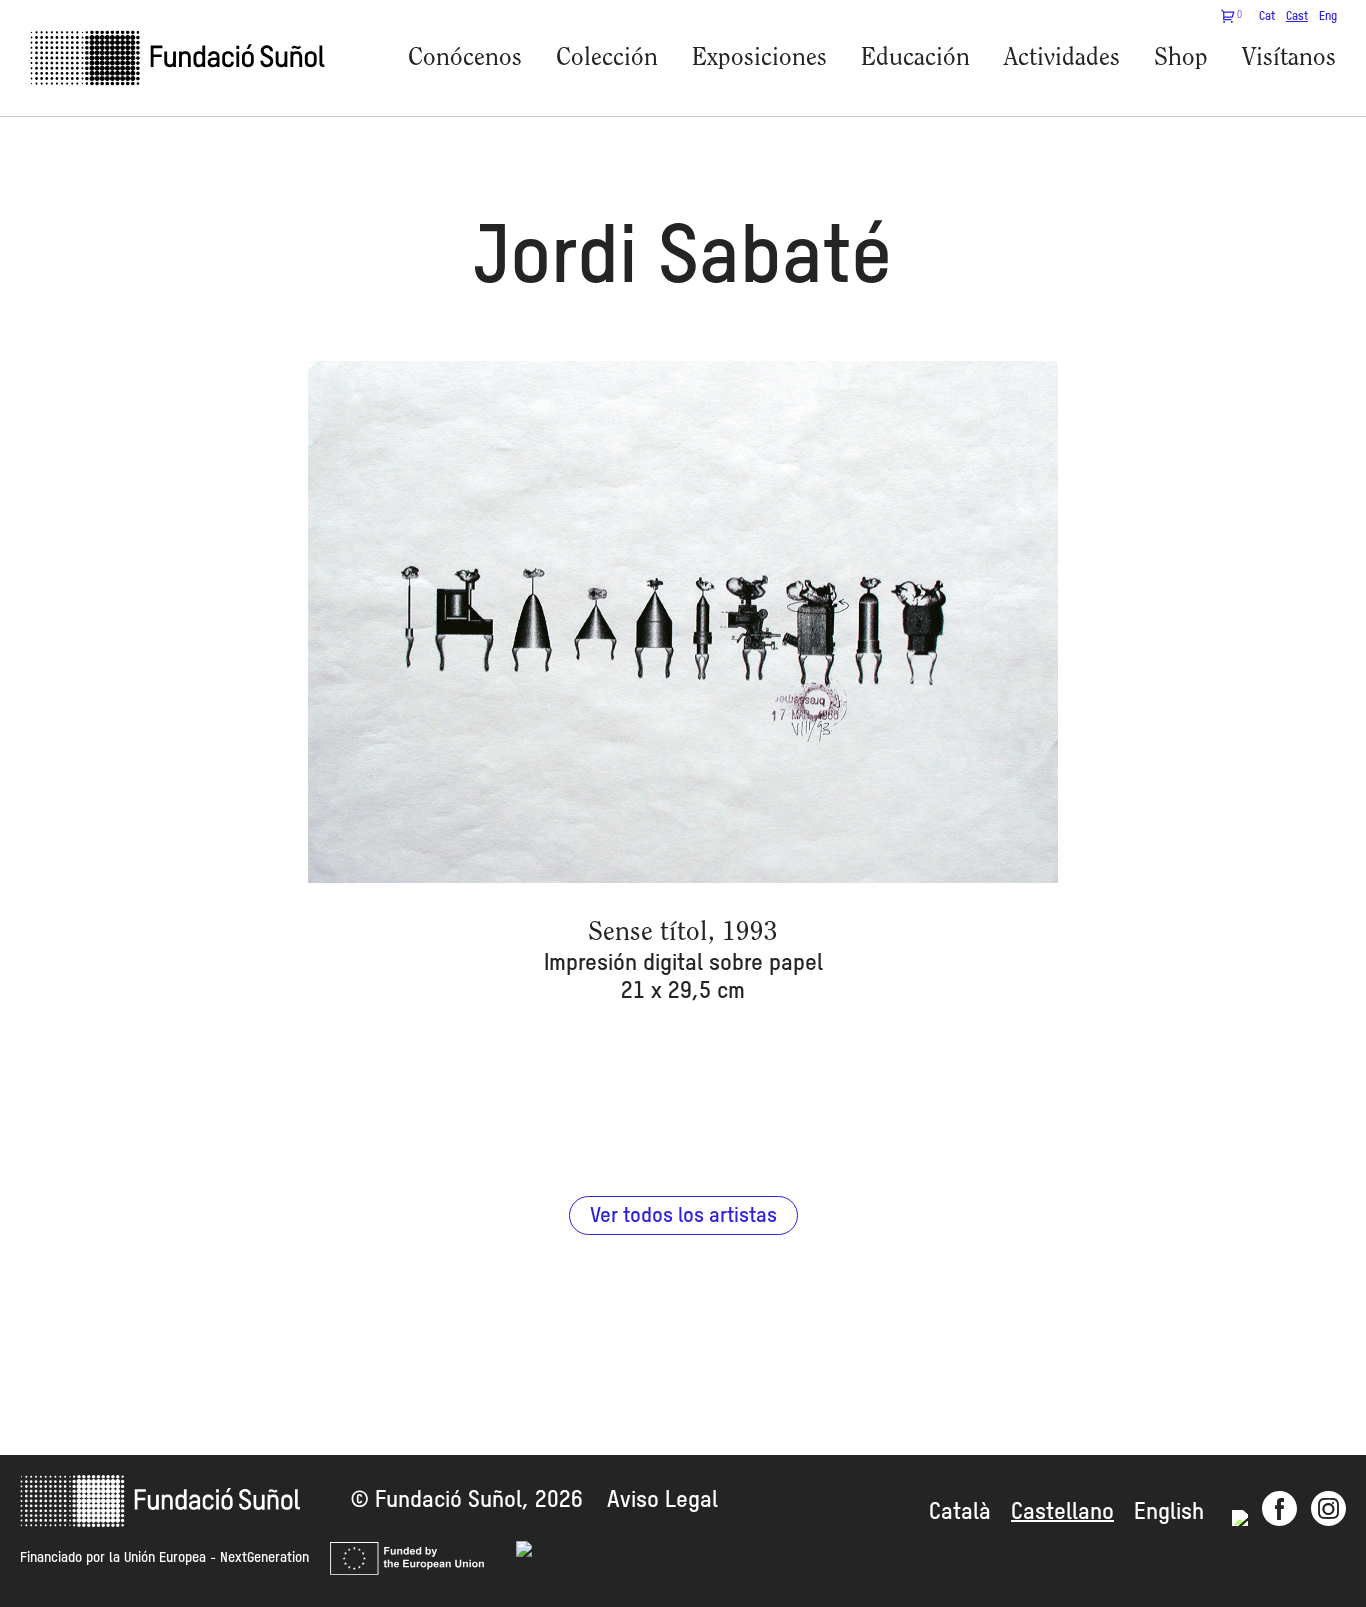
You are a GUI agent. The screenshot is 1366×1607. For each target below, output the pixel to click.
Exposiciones (759, 58)
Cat (1267, 17)
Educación (915, 58)
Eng (1328, 17)
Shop (1181, 58)
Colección (607, 58)
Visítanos (1289, 58)
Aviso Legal (662, 1500)
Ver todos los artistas (683, 1216)
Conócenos (465, 58)
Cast (1297, 17)
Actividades (1062, 58)
